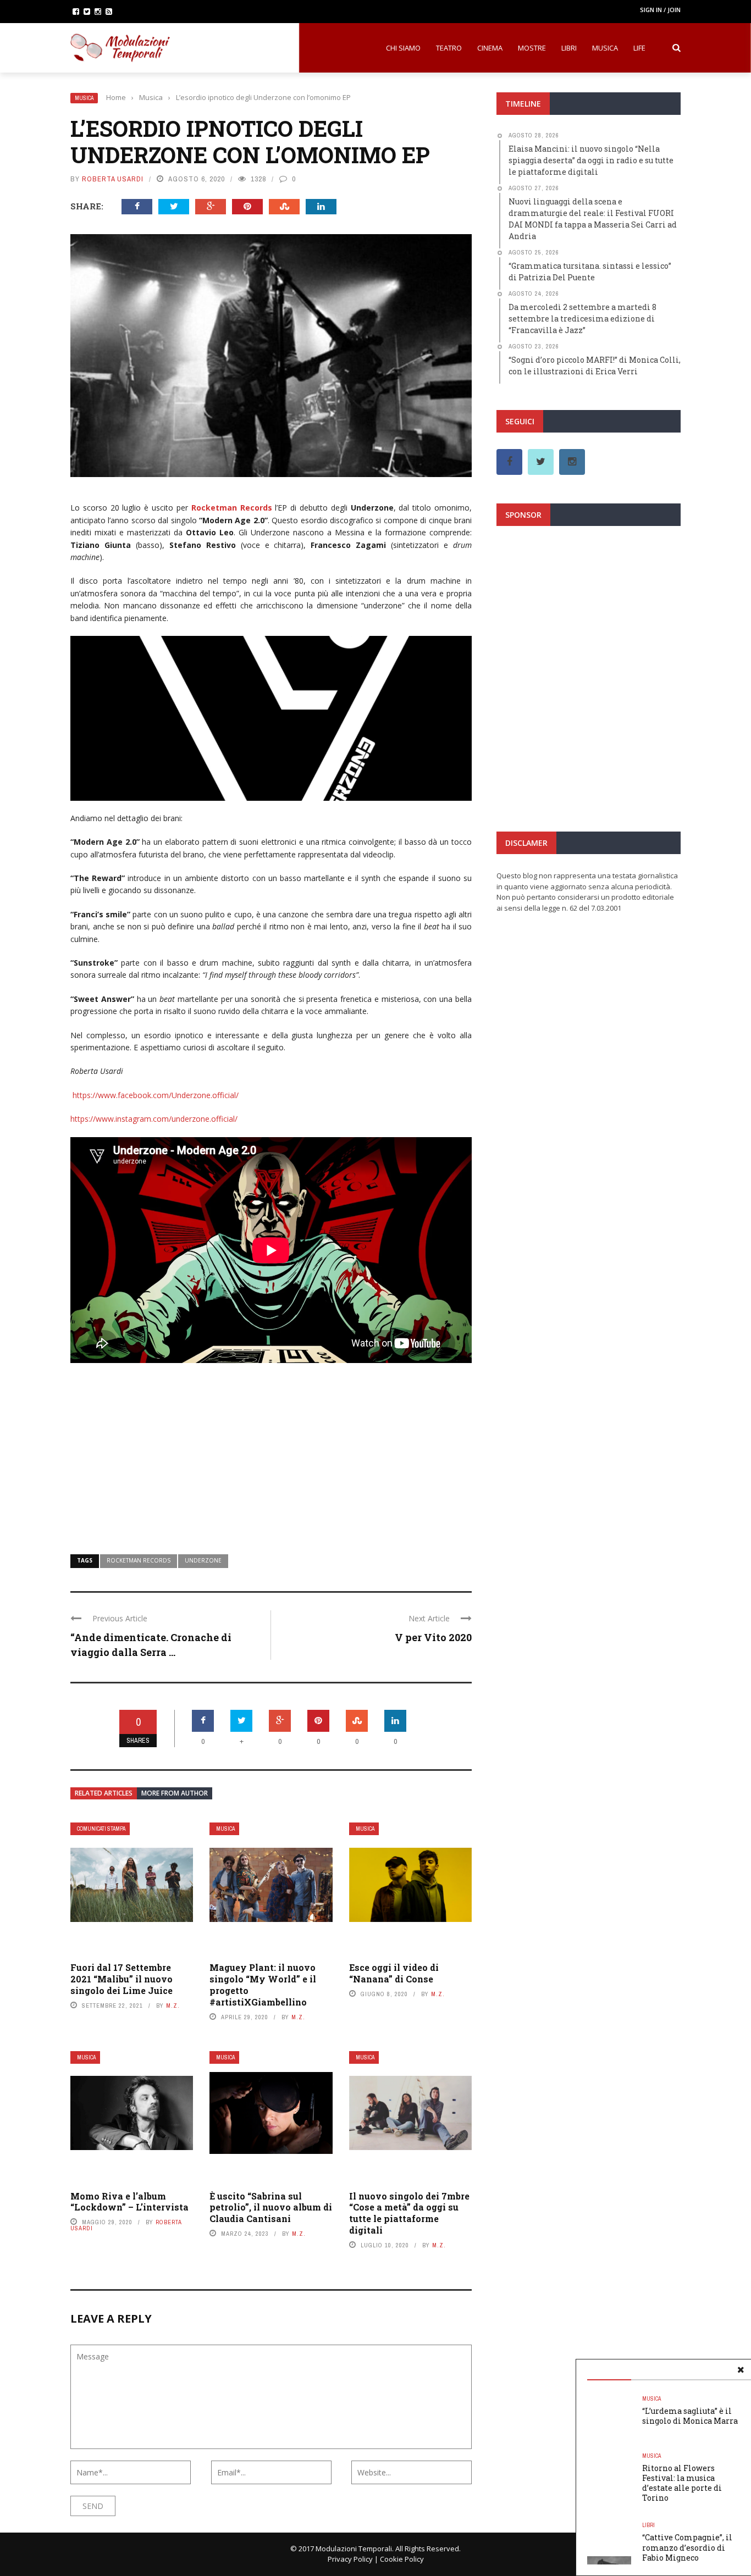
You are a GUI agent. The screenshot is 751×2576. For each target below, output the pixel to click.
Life (639, 48)
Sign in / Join (660, 10)
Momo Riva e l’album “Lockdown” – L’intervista (129, 2202)
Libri (569, 48)
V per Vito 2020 (433, 1637)
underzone (203, 1560)
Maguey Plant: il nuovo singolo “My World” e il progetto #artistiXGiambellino (263, 1984)
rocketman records (139, 1560)
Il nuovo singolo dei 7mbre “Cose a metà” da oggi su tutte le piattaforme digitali (409, 2213)
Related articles (104, 1793)
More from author (175, 1793)
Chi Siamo (403, 48)
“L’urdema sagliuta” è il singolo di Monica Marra (690, 2416)
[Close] (741, 2370)
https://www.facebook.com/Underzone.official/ (156, 1095)
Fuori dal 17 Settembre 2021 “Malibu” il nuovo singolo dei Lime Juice (122, 1979)
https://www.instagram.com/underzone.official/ (154, 1119)
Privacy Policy (350, 2559)
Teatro (449, 48)
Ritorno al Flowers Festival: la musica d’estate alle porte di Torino (682, 2483)
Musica (605, 48)
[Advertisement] (271, 1451)
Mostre (532, 48)
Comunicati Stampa (101, 1829)
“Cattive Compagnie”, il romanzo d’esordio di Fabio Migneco (687, 2547)
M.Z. (173, 2006)
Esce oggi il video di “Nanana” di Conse (394, 1973)
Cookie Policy (402, 2559)
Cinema (490, 48)
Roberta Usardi (113, 179)
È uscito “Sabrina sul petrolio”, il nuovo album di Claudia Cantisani (271, 2207)
